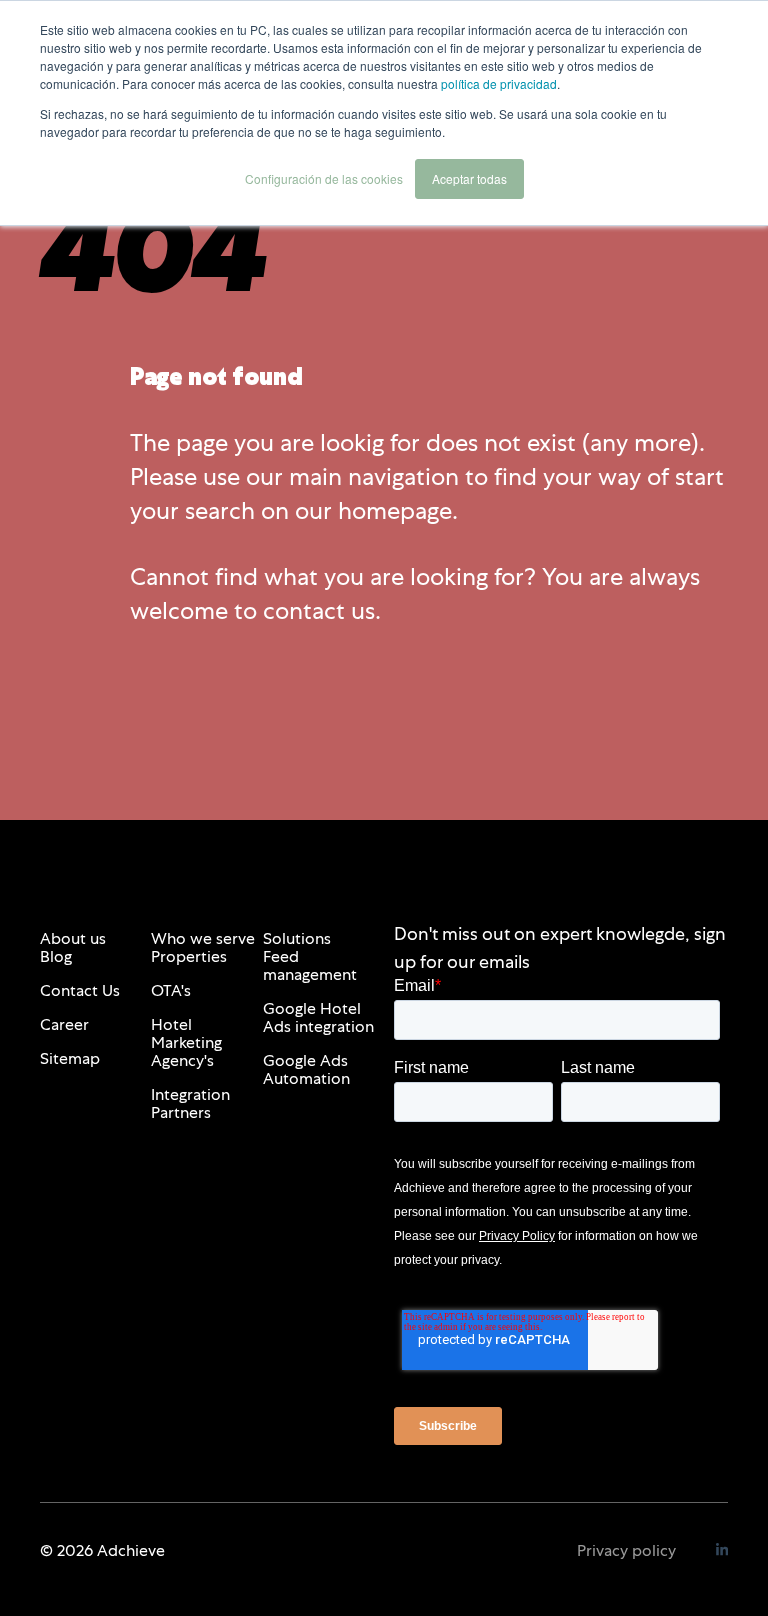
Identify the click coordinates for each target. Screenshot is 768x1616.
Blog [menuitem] (56, 956)
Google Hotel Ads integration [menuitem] (318, 1017)
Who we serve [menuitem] (203, 938)
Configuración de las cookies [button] (324, 178)
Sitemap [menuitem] (70, 1058)
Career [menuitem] (64, 1024)
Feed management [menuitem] (310, 965)
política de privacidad (499, 83)
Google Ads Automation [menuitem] (306, 1069)
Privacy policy (626, 1550)
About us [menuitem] (73, 938)
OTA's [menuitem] (171, 990)
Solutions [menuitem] (297, 938)
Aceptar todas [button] (469, 178)
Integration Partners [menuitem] (190, 1103)
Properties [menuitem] (189, 956)
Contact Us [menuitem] (80, 990)
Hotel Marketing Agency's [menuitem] (186, 1042)
